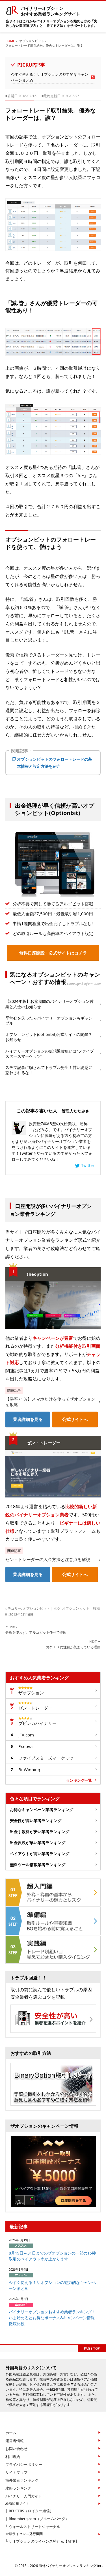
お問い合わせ (16, 2449)
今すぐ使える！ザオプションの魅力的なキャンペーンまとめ (50, 77)
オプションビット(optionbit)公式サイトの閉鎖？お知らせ (49, 1037)
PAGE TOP (92, 2348)
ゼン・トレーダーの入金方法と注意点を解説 (48, 1559)
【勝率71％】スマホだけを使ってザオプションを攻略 (50, 1402)
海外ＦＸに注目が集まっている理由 (73, 1644)
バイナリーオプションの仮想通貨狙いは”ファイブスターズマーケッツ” (50, 1054)
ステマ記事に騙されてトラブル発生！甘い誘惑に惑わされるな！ (49, 1070)
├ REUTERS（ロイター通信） (29, 2511)
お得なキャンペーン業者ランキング (42, 1809)
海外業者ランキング (22, 2480)
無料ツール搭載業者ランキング (38, 1865)
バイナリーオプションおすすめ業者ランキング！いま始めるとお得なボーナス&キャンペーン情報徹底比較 (52, 2318)
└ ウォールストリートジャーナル (33, 2527)
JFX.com (26, 1735)
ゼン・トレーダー (35, 1708)
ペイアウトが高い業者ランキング (40, 1854)
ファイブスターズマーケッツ (46, 1758)
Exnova (25, 1746)
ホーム (11, 2433)
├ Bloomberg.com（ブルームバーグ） (37, 2519)
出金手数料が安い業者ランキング (40, 1832)
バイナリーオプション (51, 11)
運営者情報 (15, 2441)
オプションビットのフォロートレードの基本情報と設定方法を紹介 (55, 763)
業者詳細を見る (28, 1419)
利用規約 (13, 2457)
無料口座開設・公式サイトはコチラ (53, 953)
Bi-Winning (29, 1769)
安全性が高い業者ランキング (36, 1820)
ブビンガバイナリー (37, 1723)
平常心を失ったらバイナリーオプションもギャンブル (49, 1020)
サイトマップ (16, 2472)
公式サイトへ (75, 1419)
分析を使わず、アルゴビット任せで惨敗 (36, 1630)
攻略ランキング (18, 2488)
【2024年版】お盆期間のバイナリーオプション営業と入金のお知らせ (49, 1004)
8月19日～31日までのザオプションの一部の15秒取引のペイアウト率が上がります (52, 2256)
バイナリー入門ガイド (24, 2496)
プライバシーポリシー (24, 2464)
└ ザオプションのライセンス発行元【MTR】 (42, 2541)
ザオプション (31, 1693)
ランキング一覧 (79, 1780)
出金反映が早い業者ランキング (38, 1843)
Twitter (88, 1165)
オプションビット (36, 1608)
